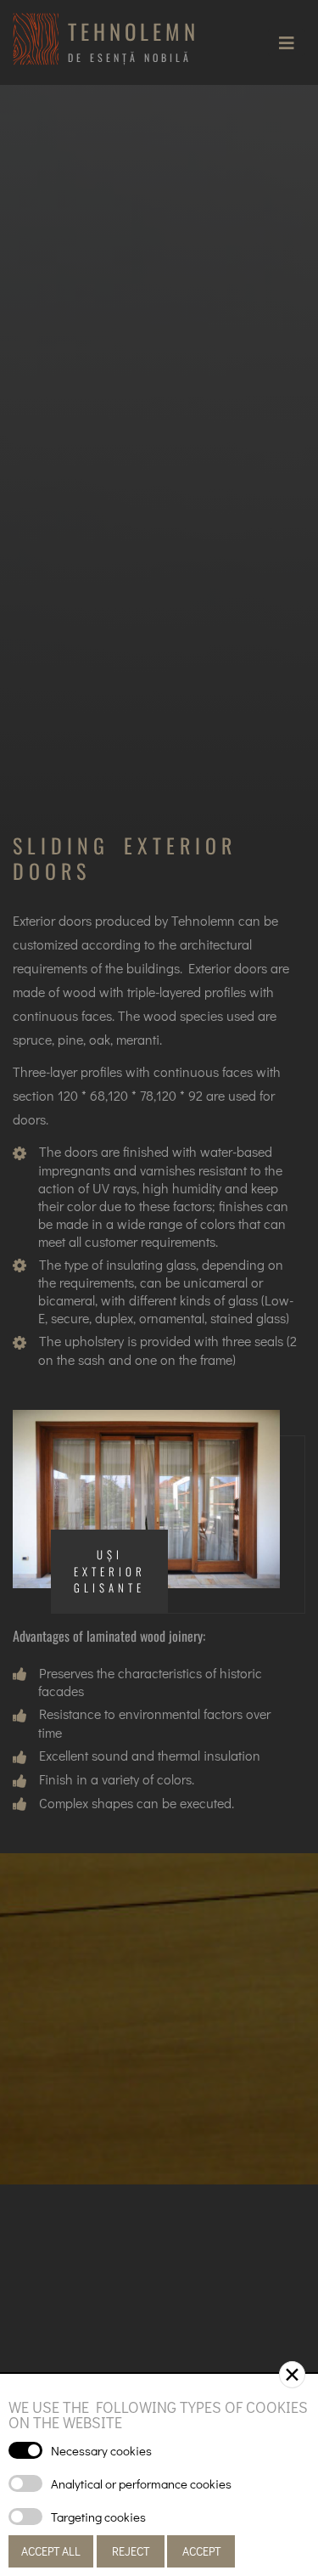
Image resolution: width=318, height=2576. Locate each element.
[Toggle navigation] (287, 42)
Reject (131, 2551)
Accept (201, 2551)
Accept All (51, 2551)
